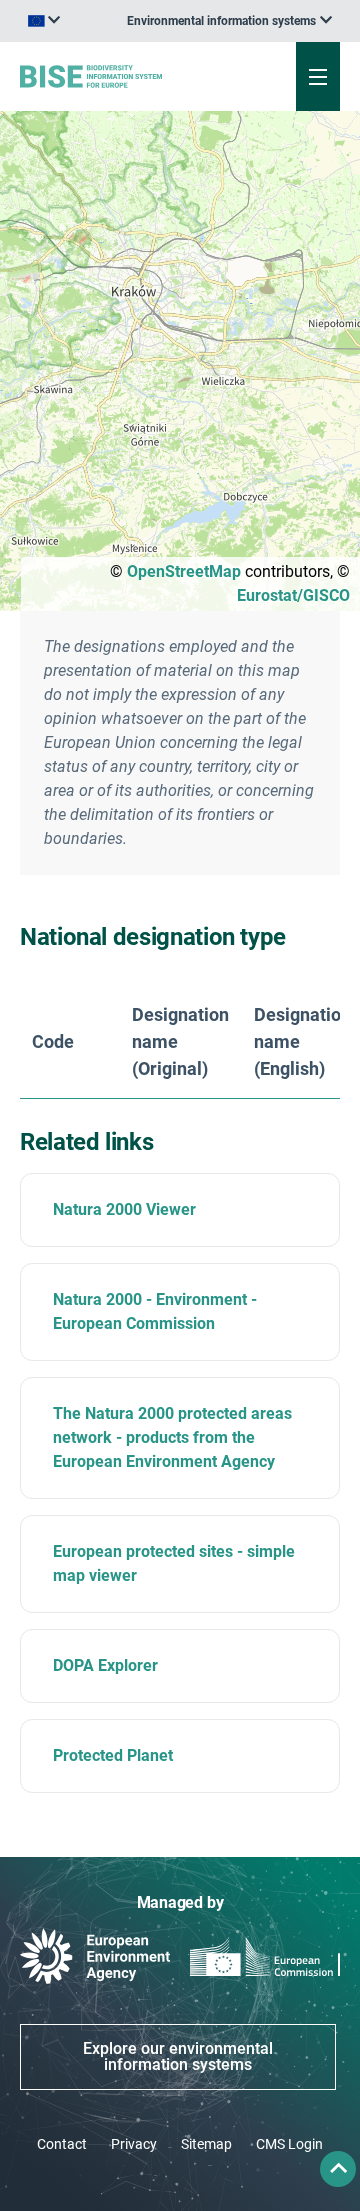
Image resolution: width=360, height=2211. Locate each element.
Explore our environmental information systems (178, 2056)
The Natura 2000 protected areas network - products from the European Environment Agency (172, 1437)
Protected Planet (113, 1755)
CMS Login (289, 2144)
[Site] (121, 76)
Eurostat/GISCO (293, 595)
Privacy (134, 2144)
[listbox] (229, 21)
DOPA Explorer (105, 1665)
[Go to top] (338, 2169)
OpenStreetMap (184, 571)
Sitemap (206, 2144)
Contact (62, 2144)
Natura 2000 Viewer (124, 1209)
